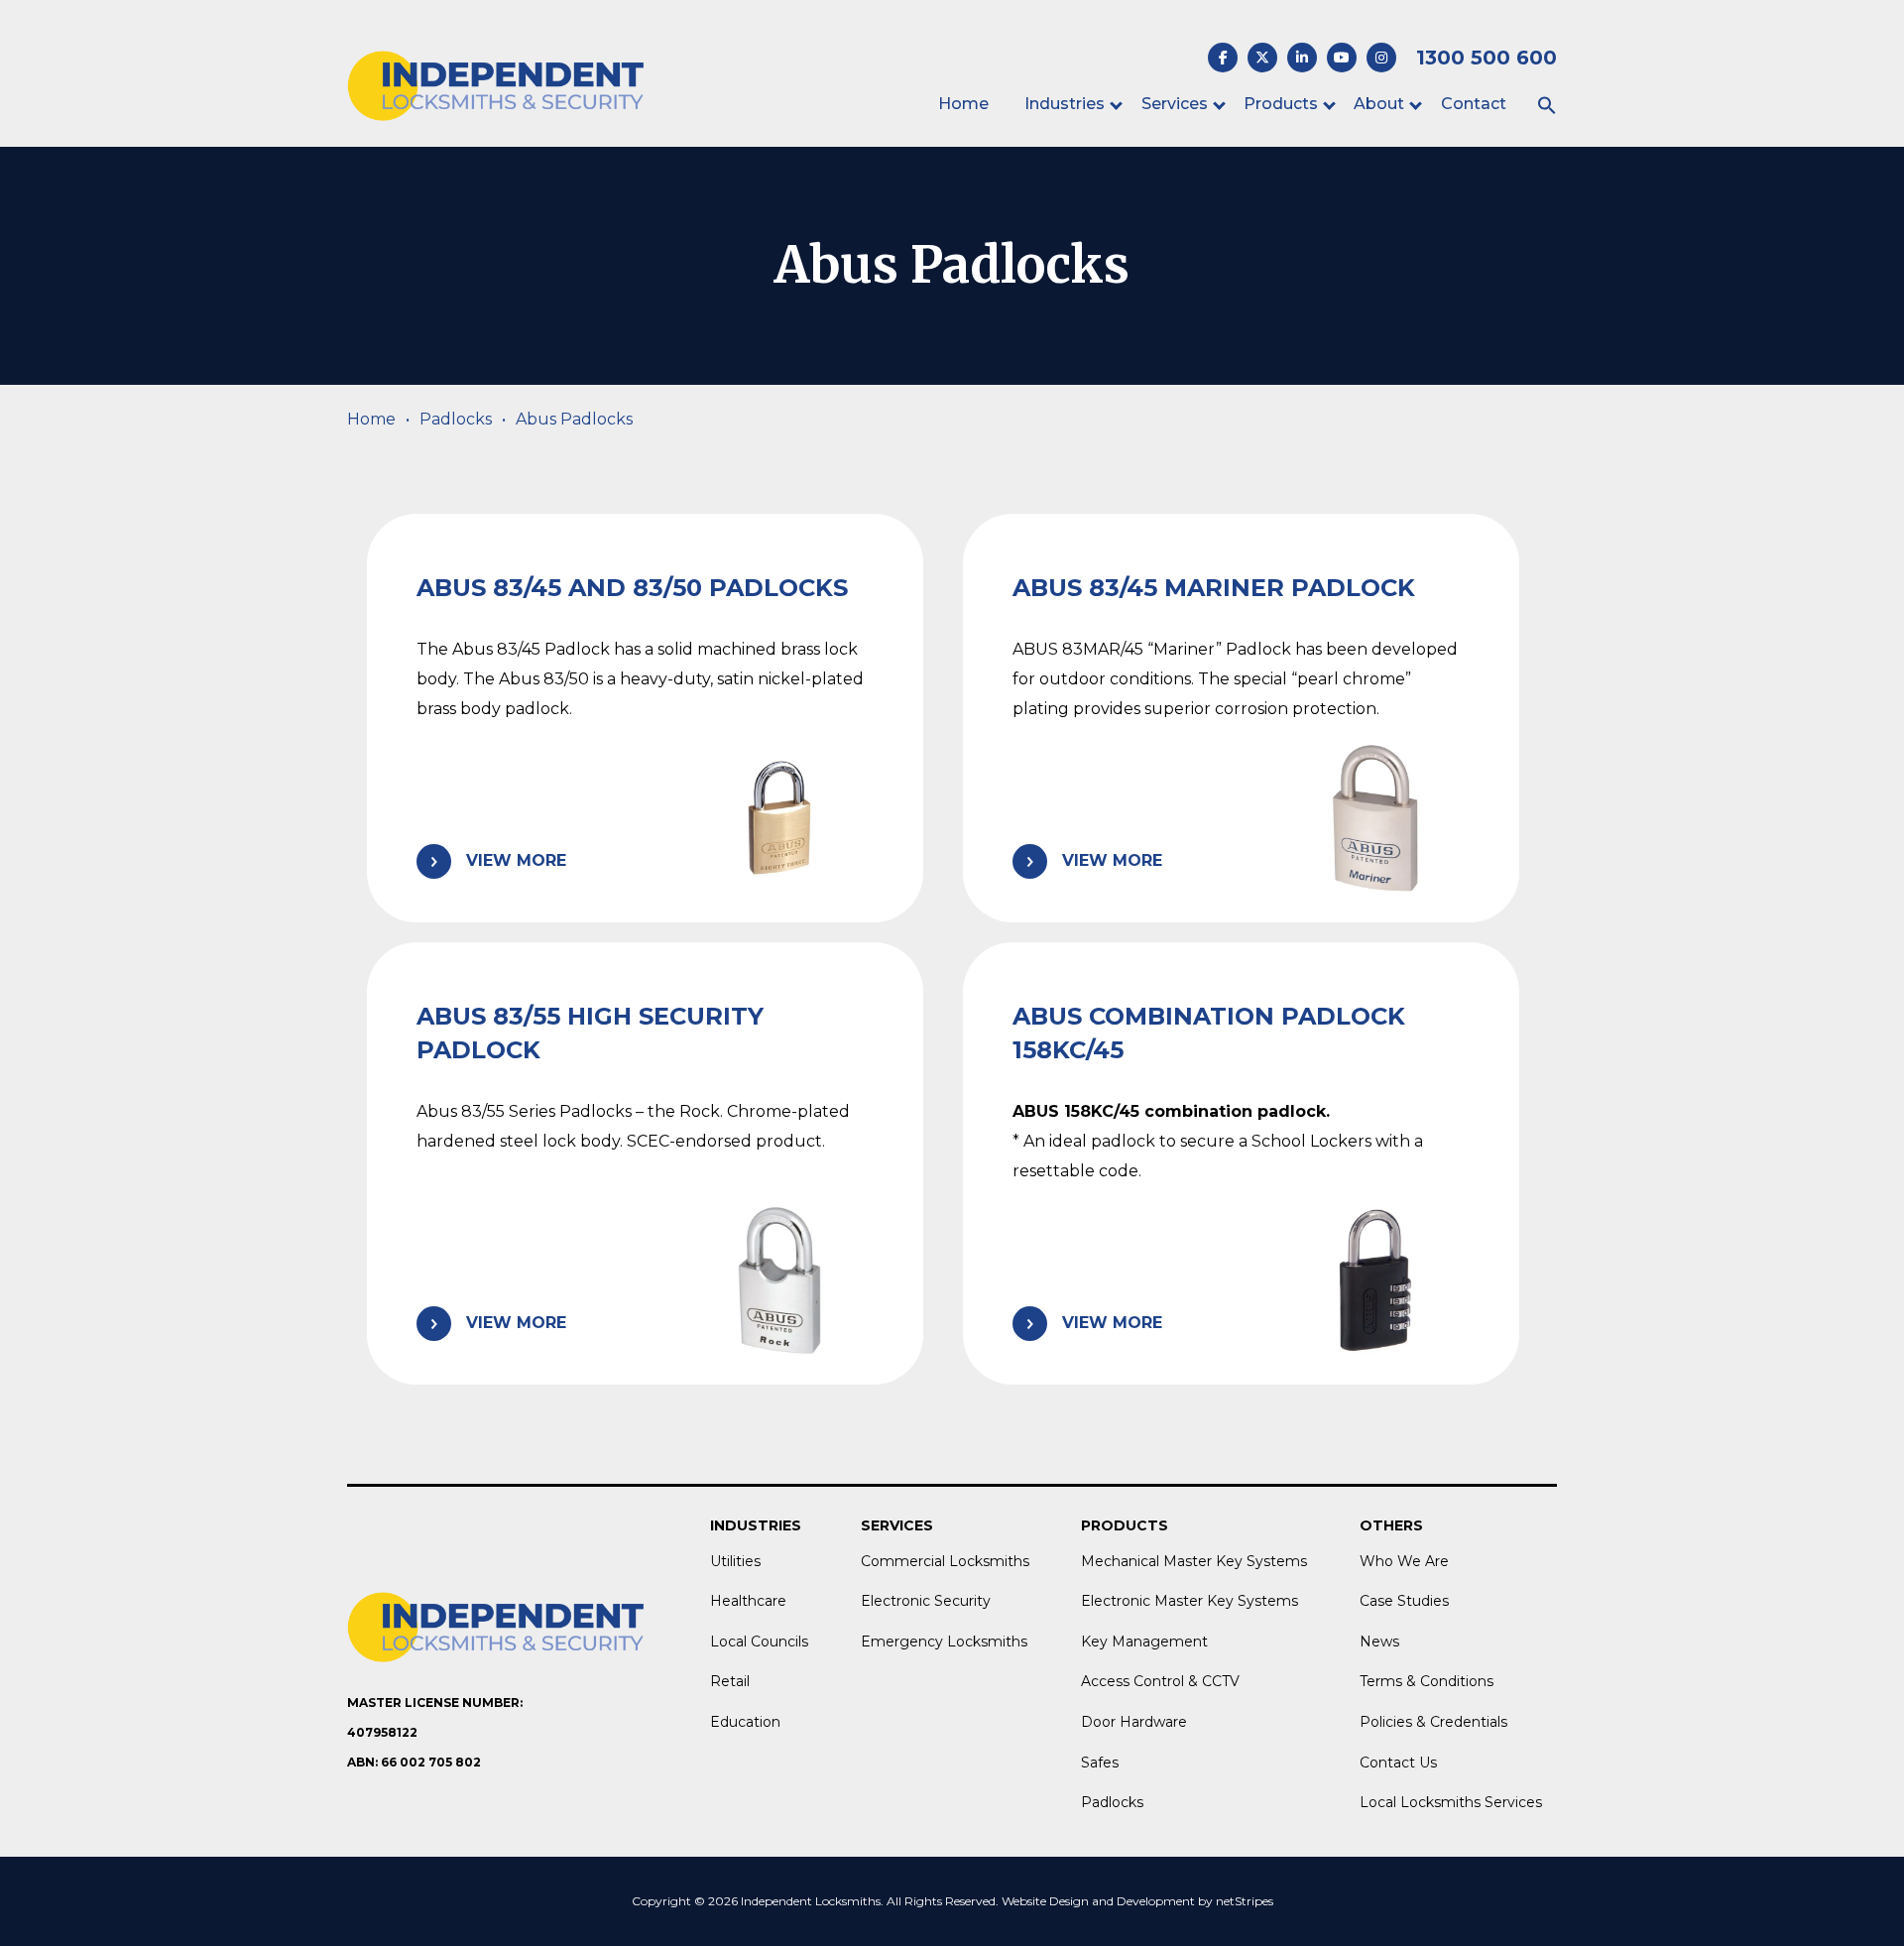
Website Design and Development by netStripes (1137, 1901)
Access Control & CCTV (1160, 1681)
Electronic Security (926, 1601)
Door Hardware (1134, 1722)
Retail (730, 1681)
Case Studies (1404, 1601)
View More (516, 860)
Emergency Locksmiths (944, 1642)
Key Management (1144, 1642)
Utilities (735, 1561)
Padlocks (456, 419)
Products (1281, 104)
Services (1175, 104)
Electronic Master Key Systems (1190, 1601)
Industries (1065, 104)
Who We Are (1404, 1561)
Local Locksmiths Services (1451, 1802)
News (1379, 1642)
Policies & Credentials (1433, 1722)
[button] (1547, 107)
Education (745, 1722)
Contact (1474, 104)
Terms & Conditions (1427, 1681)
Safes (1100, 1763)
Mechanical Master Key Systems (1194, 1561)
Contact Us (1398, 1763)
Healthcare (748, 1601)
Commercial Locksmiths (945, 1561)
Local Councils (759, 1642)
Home (963, 104)
